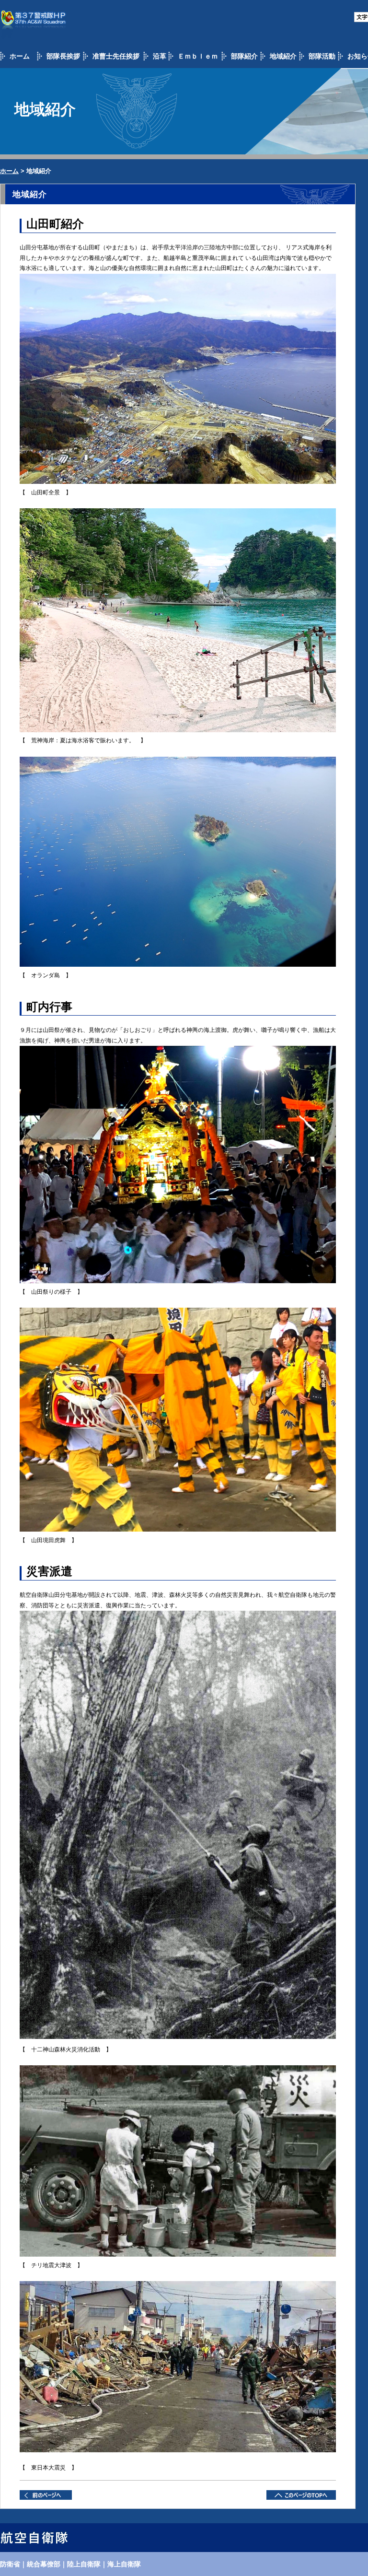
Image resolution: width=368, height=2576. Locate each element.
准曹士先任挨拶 (116, 56)
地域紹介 (283, 56)
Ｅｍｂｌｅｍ (198, 56)
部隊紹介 (244, 56)
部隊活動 (322, 56)
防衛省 (10, 2564)
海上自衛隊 (124, 2564)
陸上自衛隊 (84, 2564)
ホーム (20, 56)
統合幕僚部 (44, 2564)
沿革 (160, 56)
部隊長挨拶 (63, 56)
